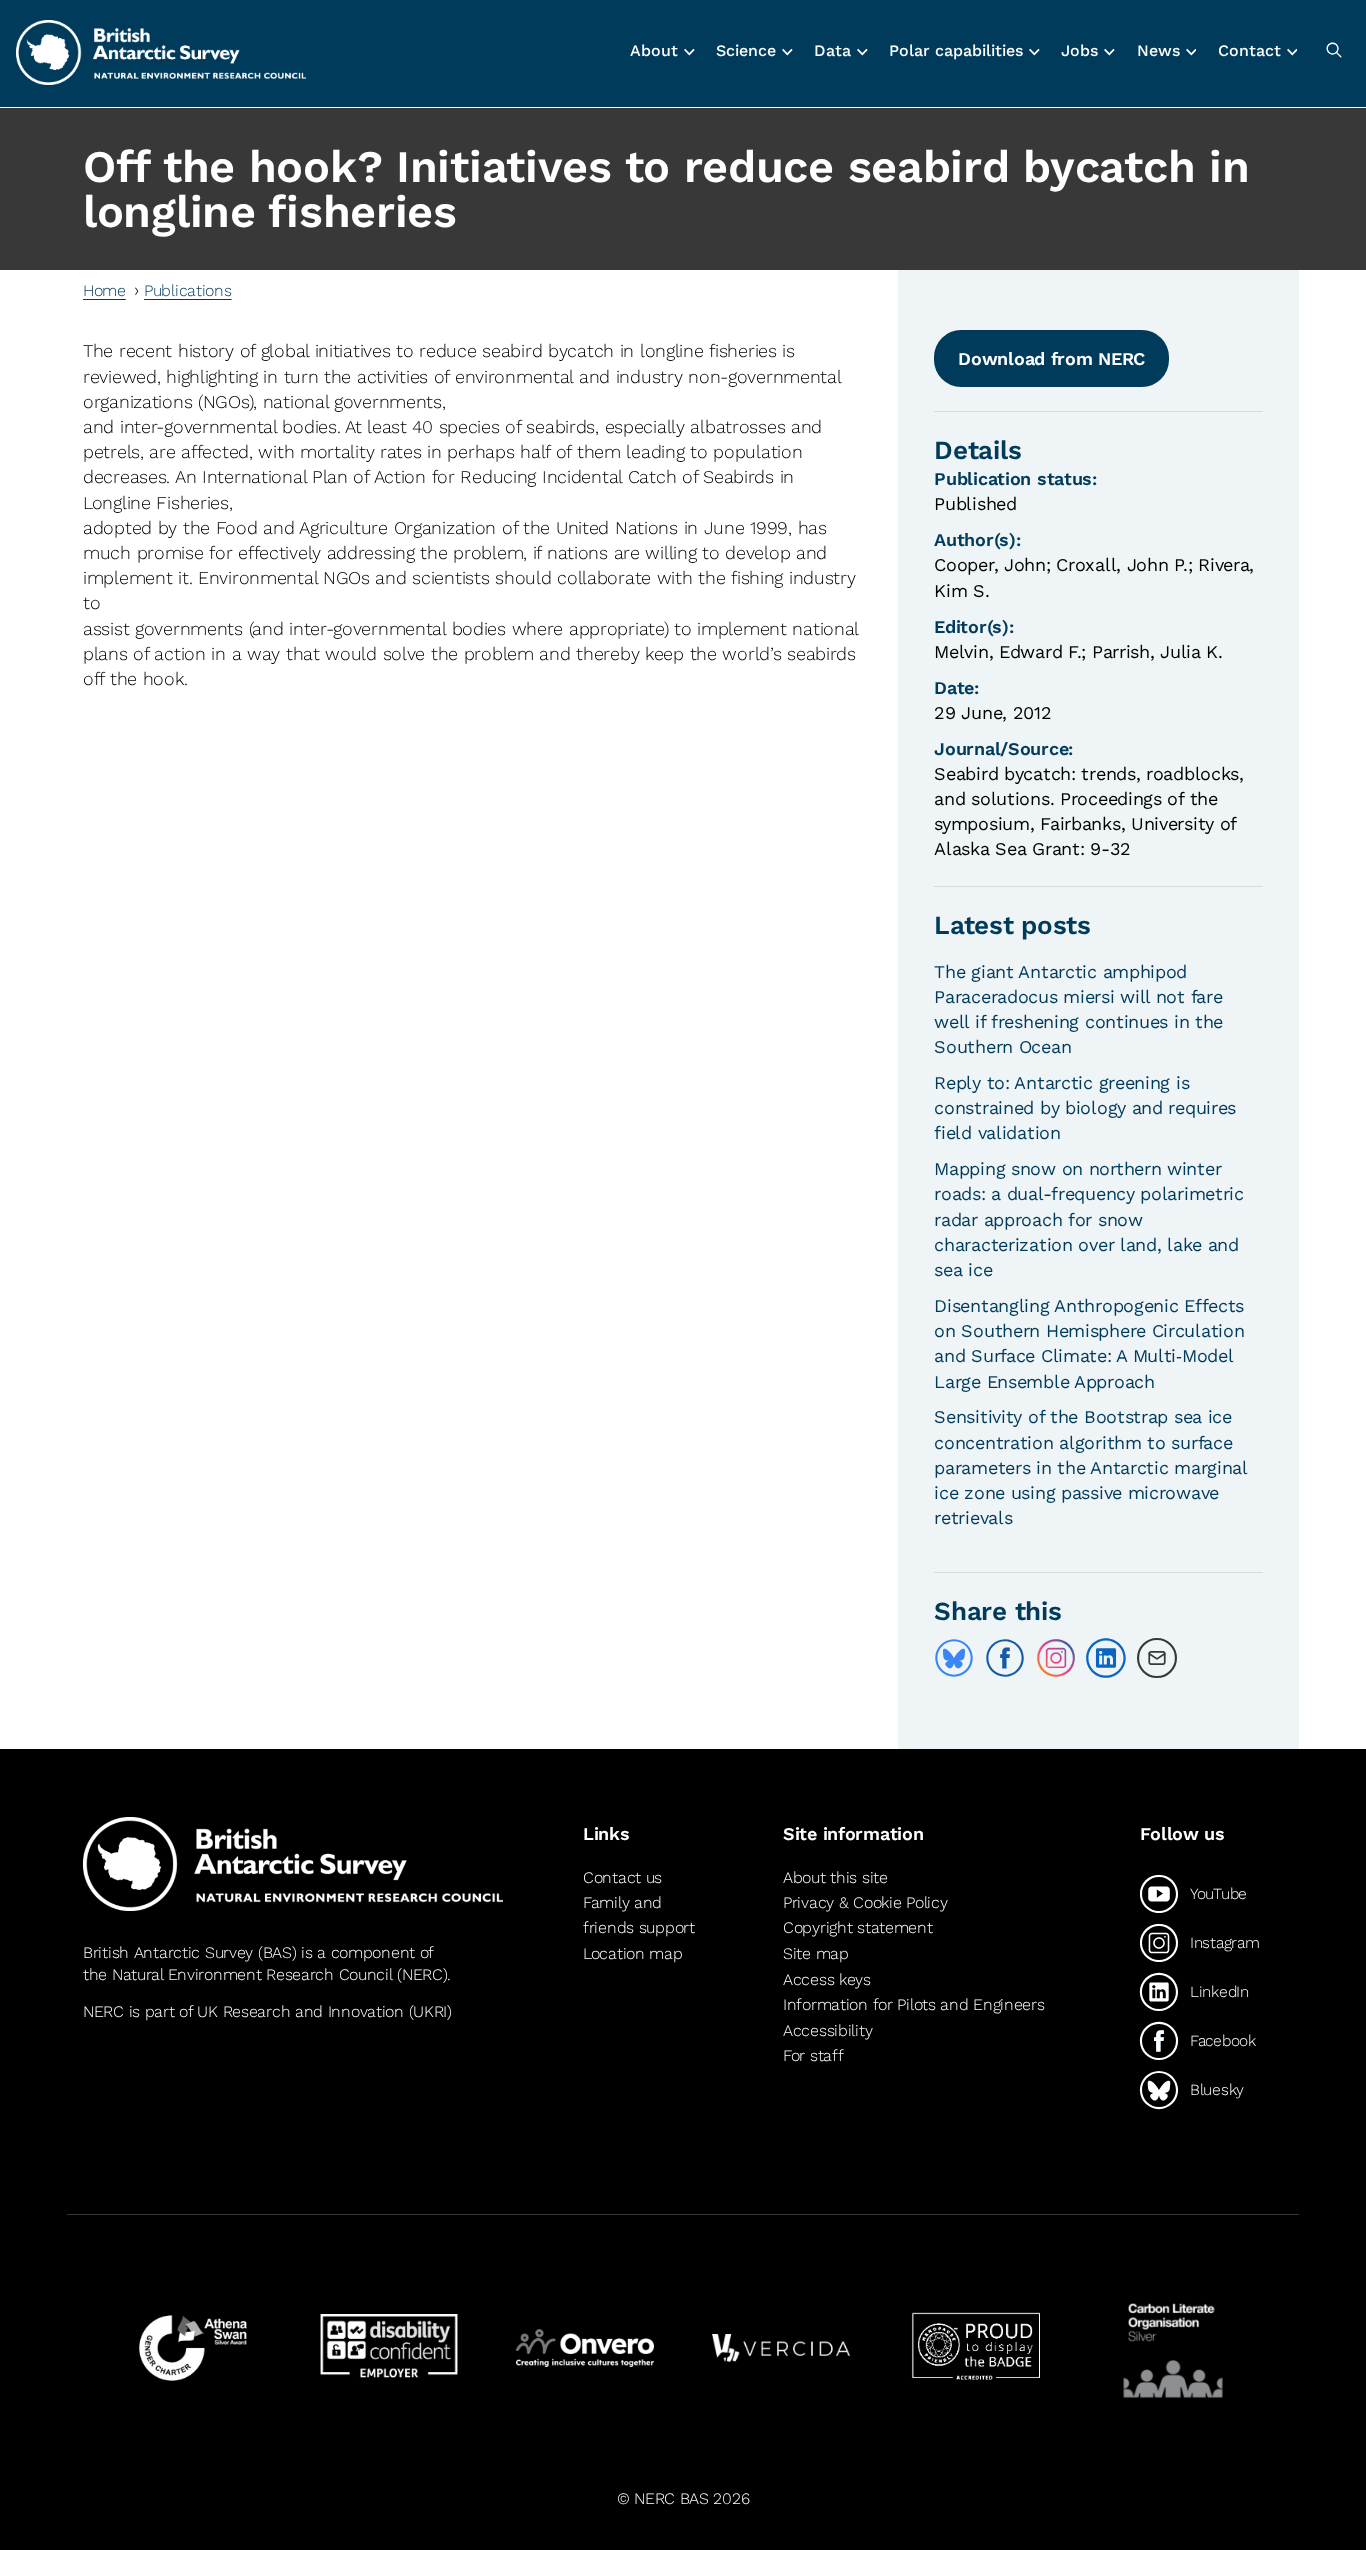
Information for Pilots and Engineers (914, 2004)
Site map (816, 1953)
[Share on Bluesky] (954, 1658)
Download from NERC (1051, 358)
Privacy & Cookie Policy (865, 1902)
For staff (813, 2055)
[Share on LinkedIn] (1106, 1658)
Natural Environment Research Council (252, 1974)
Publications (188, 290)
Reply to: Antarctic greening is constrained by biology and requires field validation (1085, 1107)
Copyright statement (858, 1927)
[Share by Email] (1157, 1658)
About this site (835, 1877)
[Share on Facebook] (1005, 1658)
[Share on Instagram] (1056, 1658)
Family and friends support (639, 1915)
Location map (633, 1953)
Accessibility (827, 2030)
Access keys (827, 1979)
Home (104, 290)
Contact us (622, 1877)
